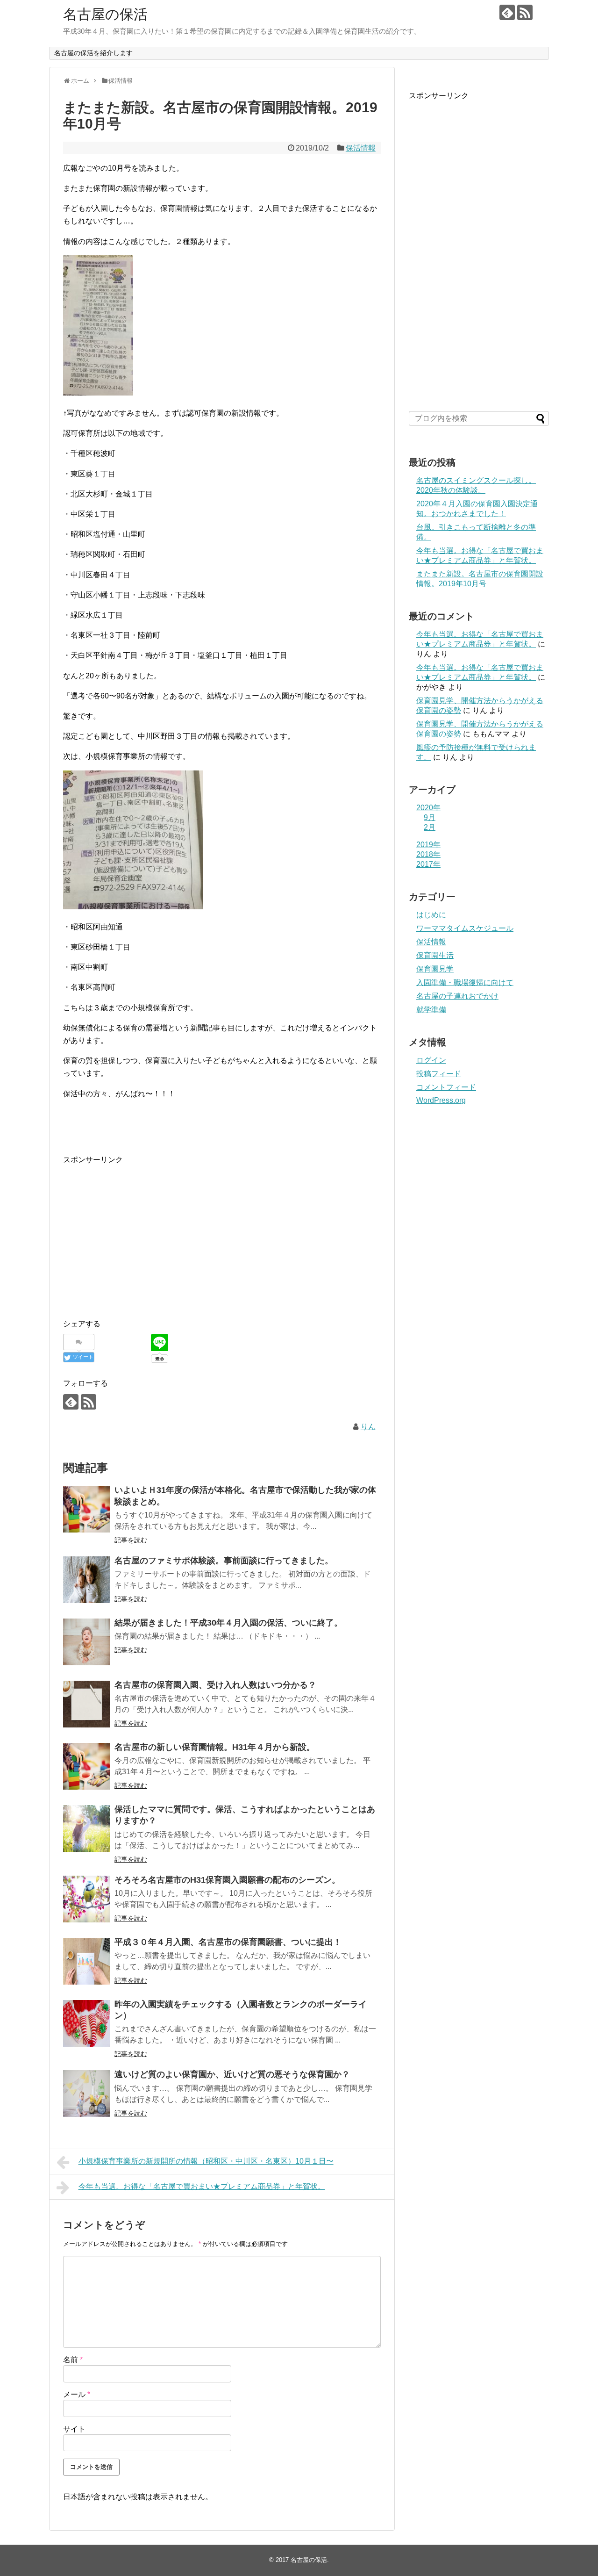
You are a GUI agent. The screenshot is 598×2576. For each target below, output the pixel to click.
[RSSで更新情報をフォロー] (525, 12)
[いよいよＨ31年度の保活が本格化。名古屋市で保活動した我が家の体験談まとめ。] (86, 1509)
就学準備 (431, 1010)
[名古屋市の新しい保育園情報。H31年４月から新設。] (86, 1766)
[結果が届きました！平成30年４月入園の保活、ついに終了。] (86, 1642)
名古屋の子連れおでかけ (457, 996)
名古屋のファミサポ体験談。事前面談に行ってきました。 (224, 1561)
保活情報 (361, 148)
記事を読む (131, 1540)
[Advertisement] (222, 1231)
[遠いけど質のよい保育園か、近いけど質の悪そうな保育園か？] (86, 2094)
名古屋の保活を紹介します (93, 53)
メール (77, 2394)
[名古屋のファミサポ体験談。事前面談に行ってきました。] (86, 1580)
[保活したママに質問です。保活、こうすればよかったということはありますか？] (86, 1828)
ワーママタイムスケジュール (465, 928)
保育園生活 (435, 955)
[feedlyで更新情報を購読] (507, 12)
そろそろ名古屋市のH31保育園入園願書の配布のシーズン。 (227, 1880)
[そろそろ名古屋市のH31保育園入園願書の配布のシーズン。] (86, 1899)
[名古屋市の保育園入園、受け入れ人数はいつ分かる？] (86, 1704)
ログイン (431, 1060)
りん (368, 1427)
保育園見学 (435, 969)
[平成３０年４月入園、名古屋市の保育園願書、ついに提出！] (86, 1961)
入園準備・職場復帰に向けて (465, 982)
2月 (430, 827)
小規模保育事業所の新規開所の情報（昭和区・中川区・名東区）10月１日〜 (206, 2161)
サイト (74, 2429)
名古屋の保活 (105, 14)
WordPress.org (441, 1100)
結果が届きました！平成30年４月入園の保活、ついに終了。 (228, 1623)
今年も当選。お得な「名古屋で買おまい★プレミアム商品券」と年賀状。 (202, 2186)
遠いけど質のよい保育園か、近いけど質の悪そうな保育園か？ (232, 2074)
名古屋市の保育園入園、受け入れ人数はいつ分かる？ (215, 1685)
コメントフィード (446, 1087)
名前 (73, 2360)
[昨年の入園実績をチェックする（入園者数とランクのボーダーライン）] (86, 2023)
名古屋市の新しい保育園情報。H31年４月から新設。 (215, 1747)
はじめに (431, 915)
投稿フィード (439, 1074)
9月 (430, 817)
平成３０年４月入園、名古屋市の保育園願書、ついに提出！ (228, 1942)
